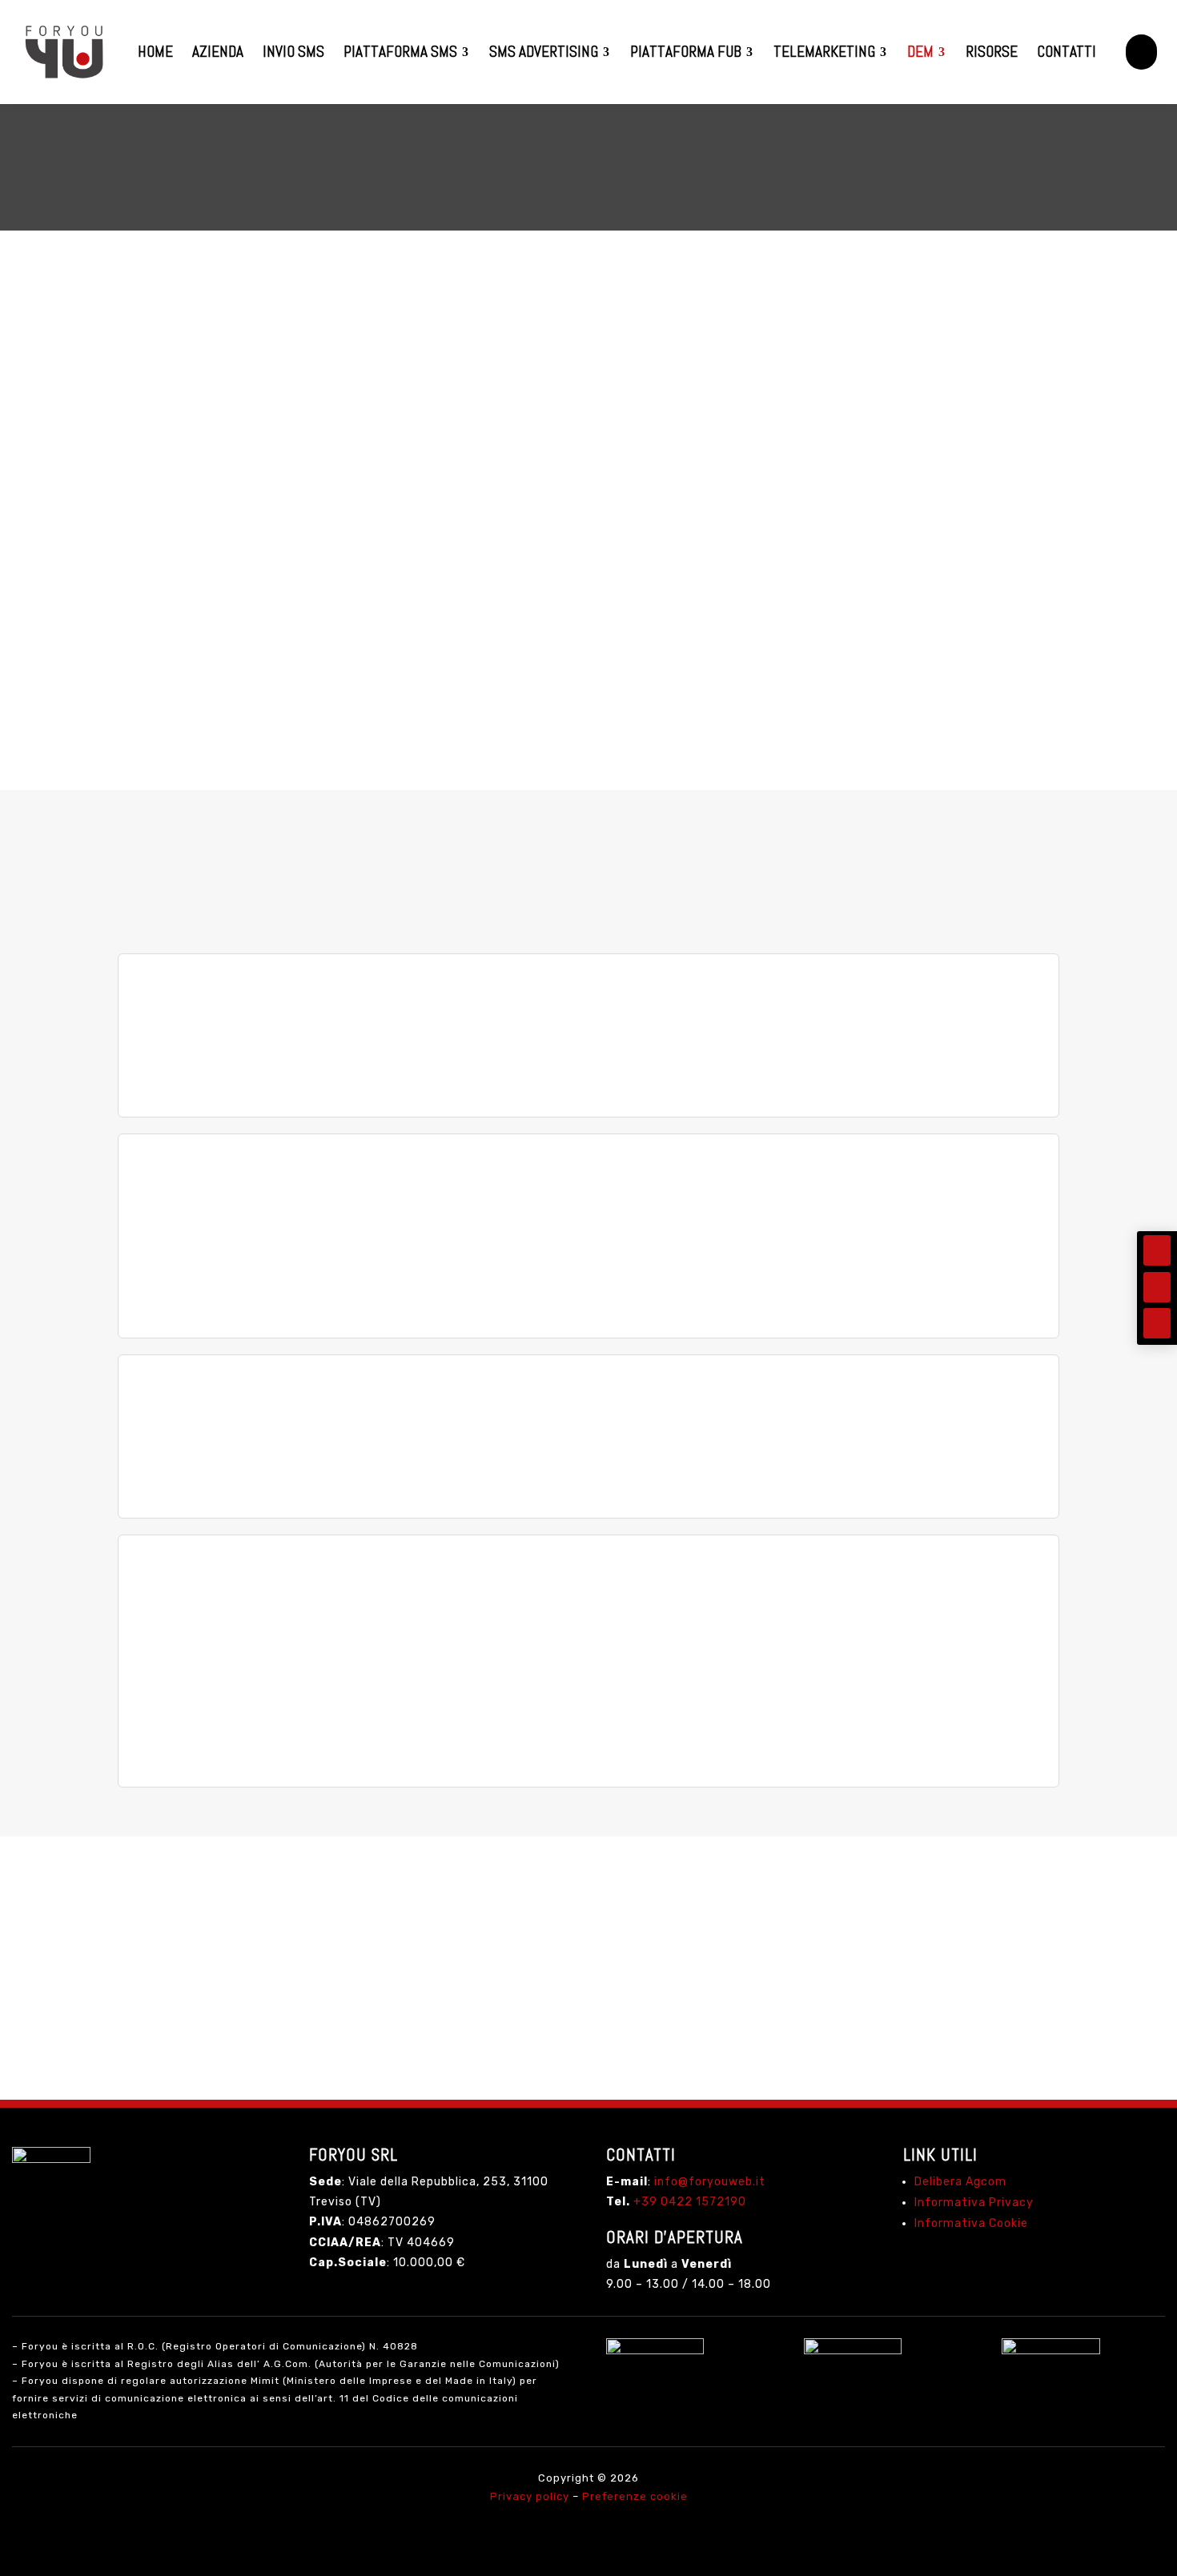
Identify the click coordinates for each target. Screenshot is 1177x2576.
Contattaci (174, 716)
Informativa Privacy (974, 2203)
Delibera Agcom (960, 2182)
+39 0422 (690, 2202)
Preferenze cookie (635, 2496)
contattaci (588, 2024)
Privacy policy (530, 2496)
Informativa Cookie (971, 2223)
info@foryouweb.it (710, 2182)
